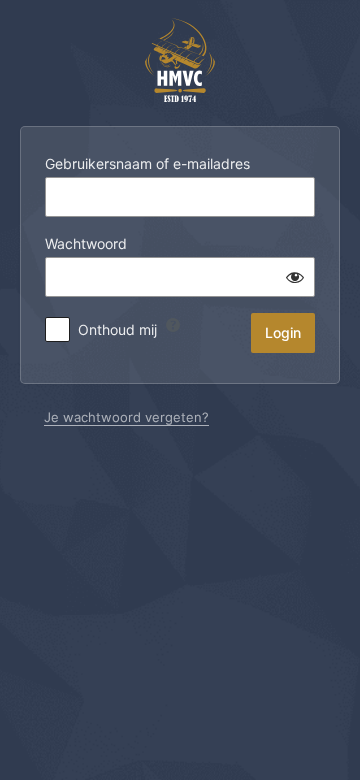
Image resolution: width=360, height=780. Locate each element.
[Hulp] (173, 325)
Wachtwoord (86, 243)
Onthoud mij (117, 329)
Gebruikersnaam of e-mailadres (147, 163)
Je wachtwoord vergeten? (126, 417)
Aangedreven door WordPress (180, 60)
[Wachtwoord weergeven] (295, 277)
